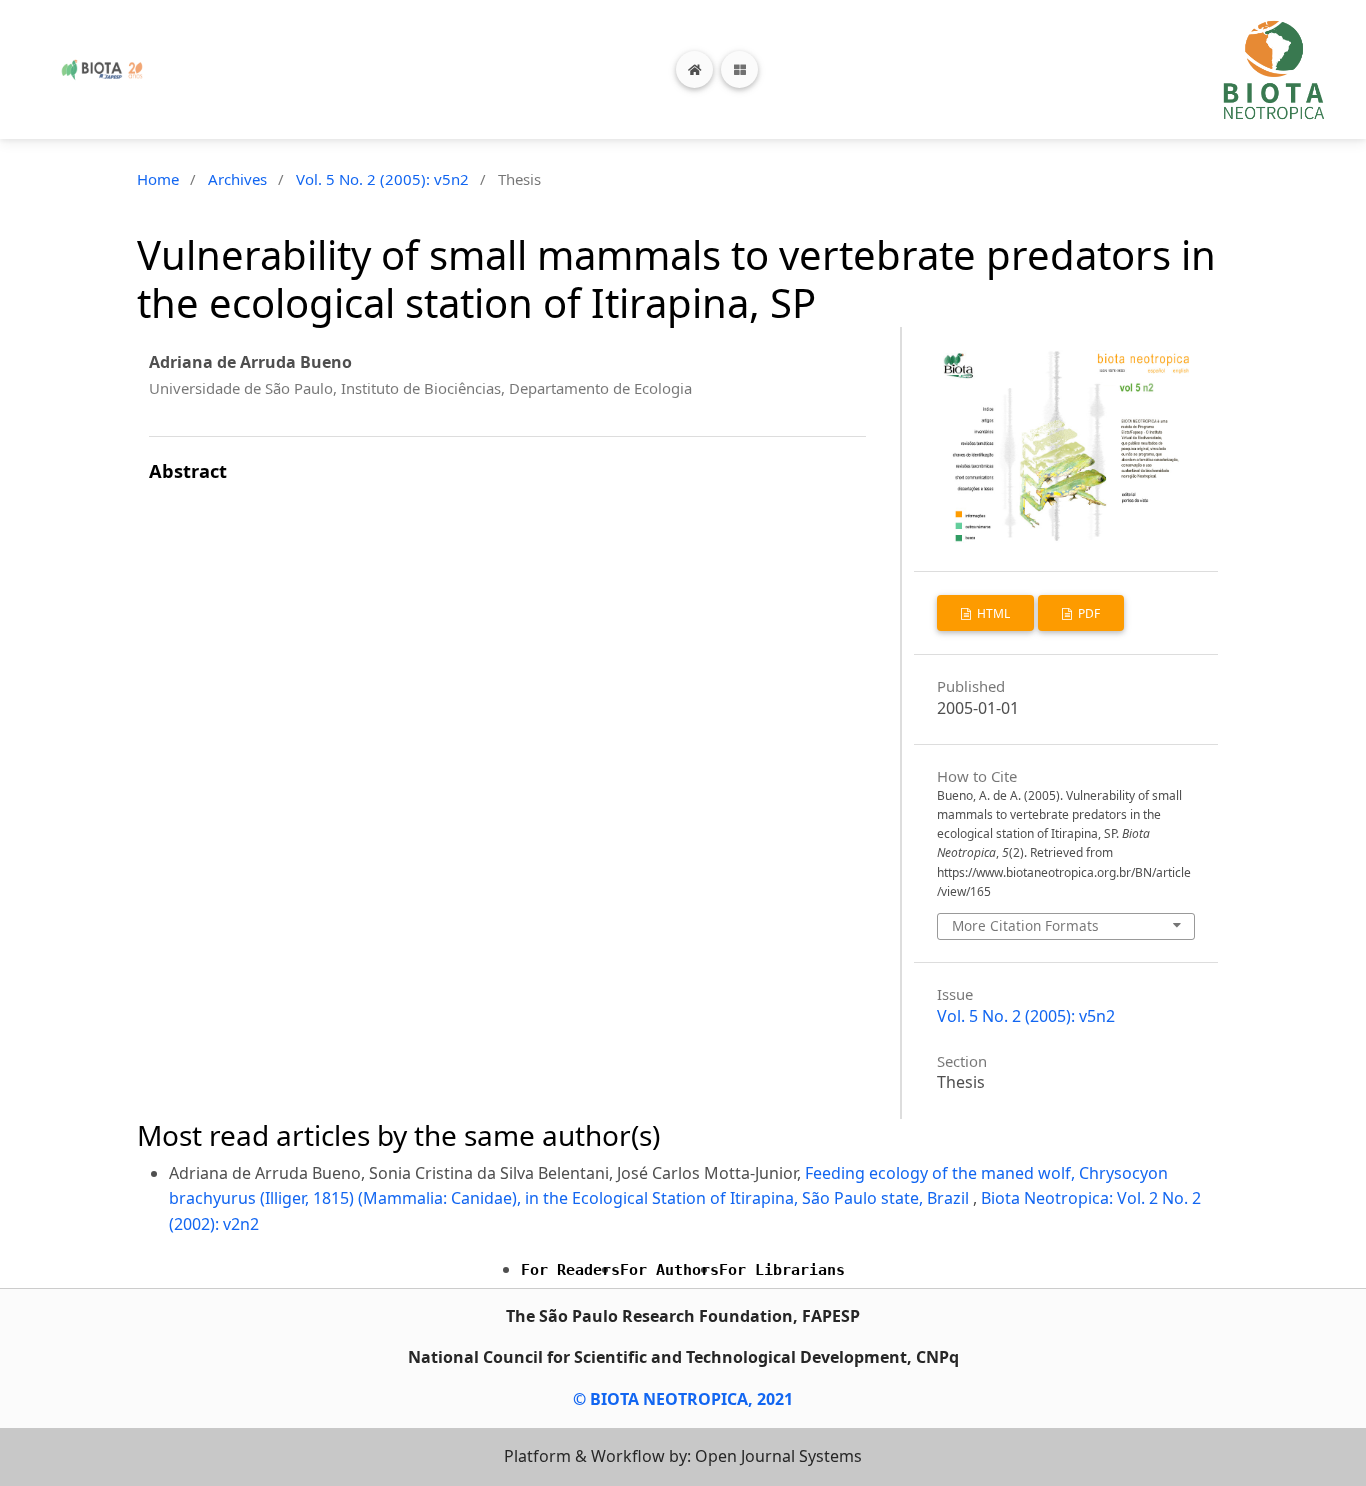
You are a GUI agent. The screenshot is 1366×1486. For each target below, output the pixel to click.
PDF (1087, 613)
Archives (237, 179)
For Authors (669, 1270)
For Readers (570, 1270)
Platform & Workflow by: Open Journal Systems (683, 1456)
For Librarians (782, 1270)
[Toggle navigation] (739, 69)
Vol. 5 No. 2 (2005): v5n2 (382, 179)
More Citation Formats (1025, 925)
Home (158, 179)
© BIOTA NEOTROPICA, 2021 (683, 1399)
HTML (992, 613)
